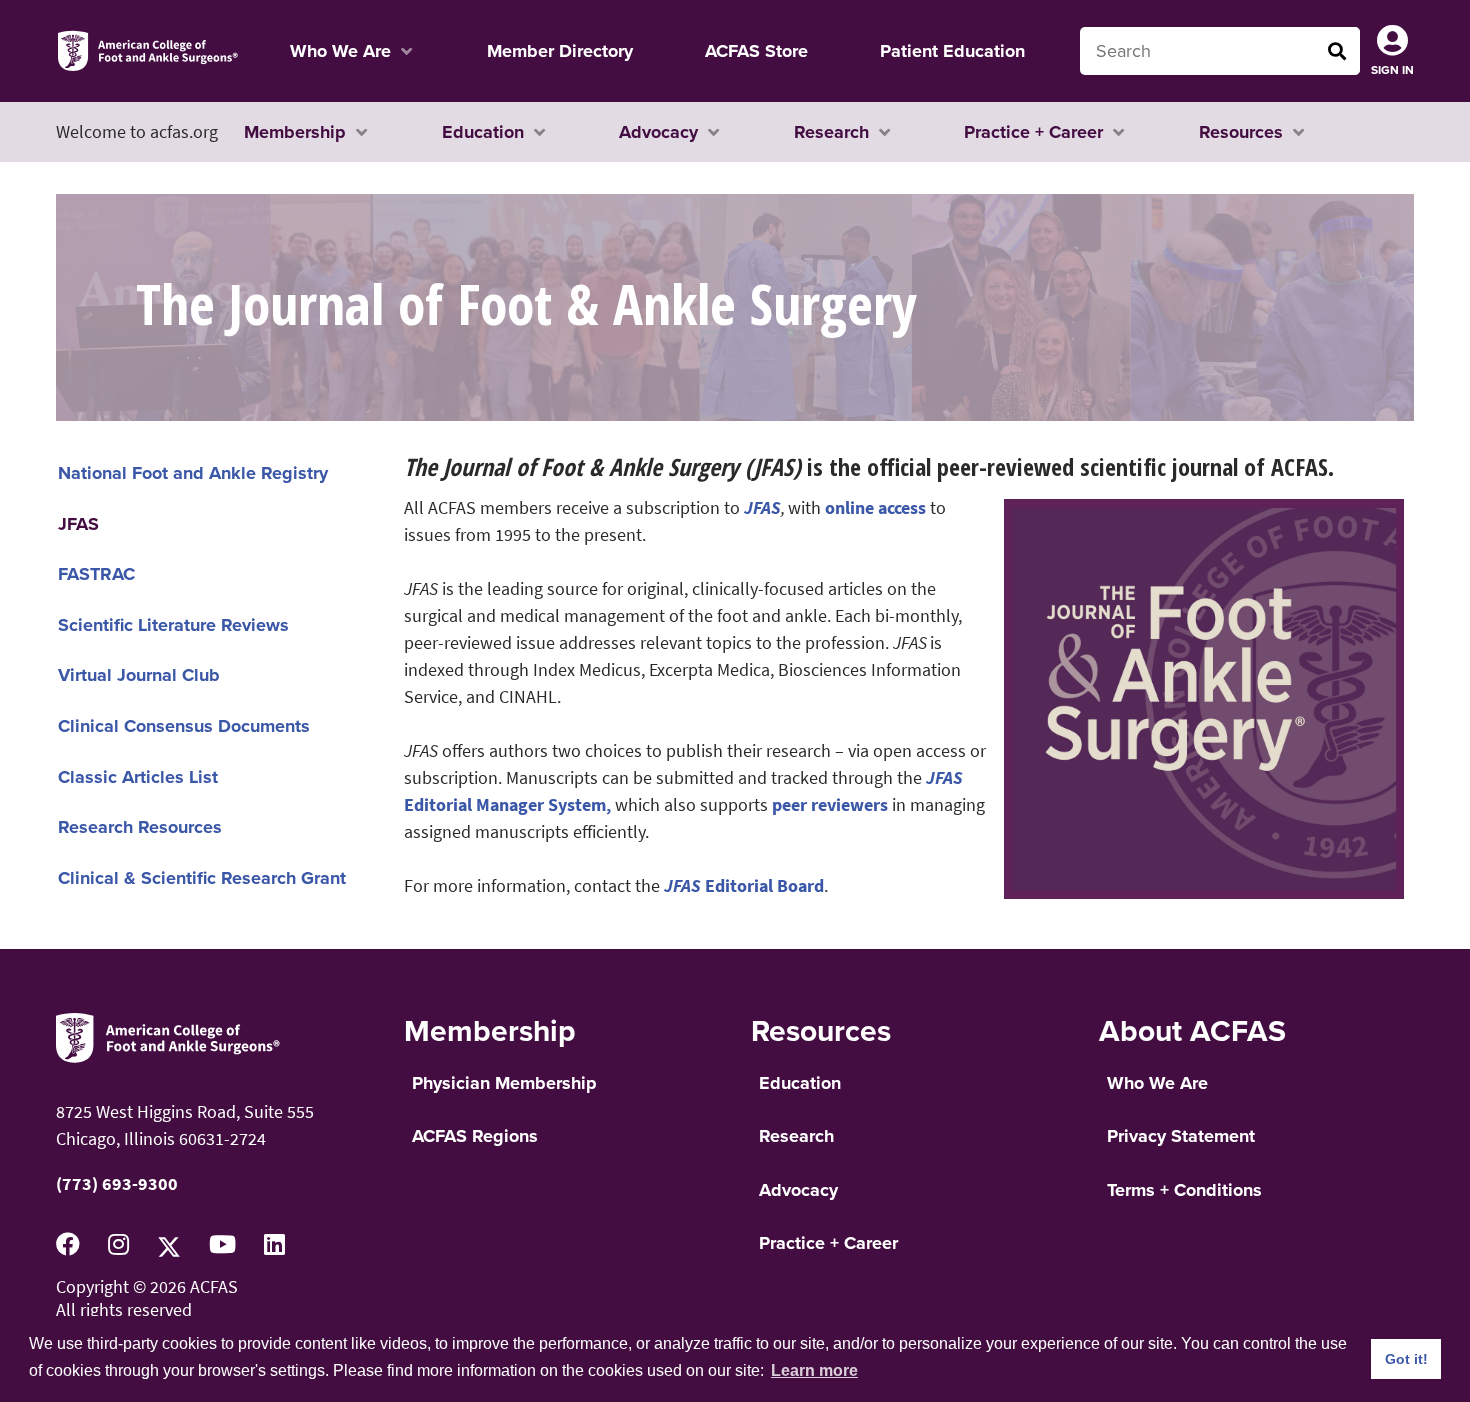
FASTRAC (96, 574)
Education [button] (483, 132)
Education (800, 1083)
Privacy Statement (1181, 1136)
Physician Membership (504, 1083)
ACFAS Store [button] (756, 51)
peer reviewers (830, 804)
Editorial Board (744, 885)
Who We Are (1157, 1083)
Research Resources (140, 827)
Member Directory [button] (560, 51)
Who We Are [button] (340, 51)
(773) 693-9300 (117, 1183)
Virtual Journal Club (139, 675)
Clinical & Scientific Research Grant (202, 878)
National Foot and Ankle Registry (193, 473)
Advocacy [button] (658, 132)
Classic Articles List (138, 777)
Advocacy (798, 1190)
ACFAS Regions (475, 1136)
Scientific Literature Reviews (173, 625)
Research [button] (831, 132)
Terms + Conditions (1184, 1190)
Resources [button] (1241, 132)
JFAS (78, 524)
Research (796, 1136)
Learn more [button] (814, 1370)
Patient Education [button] (952, 51)
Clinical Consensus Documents (184, 726)
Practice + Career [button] (1033, 132)
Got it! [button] (1406, 1359)
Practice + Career (828, 1243)
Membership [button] (295, 132)
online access (875, 507)
